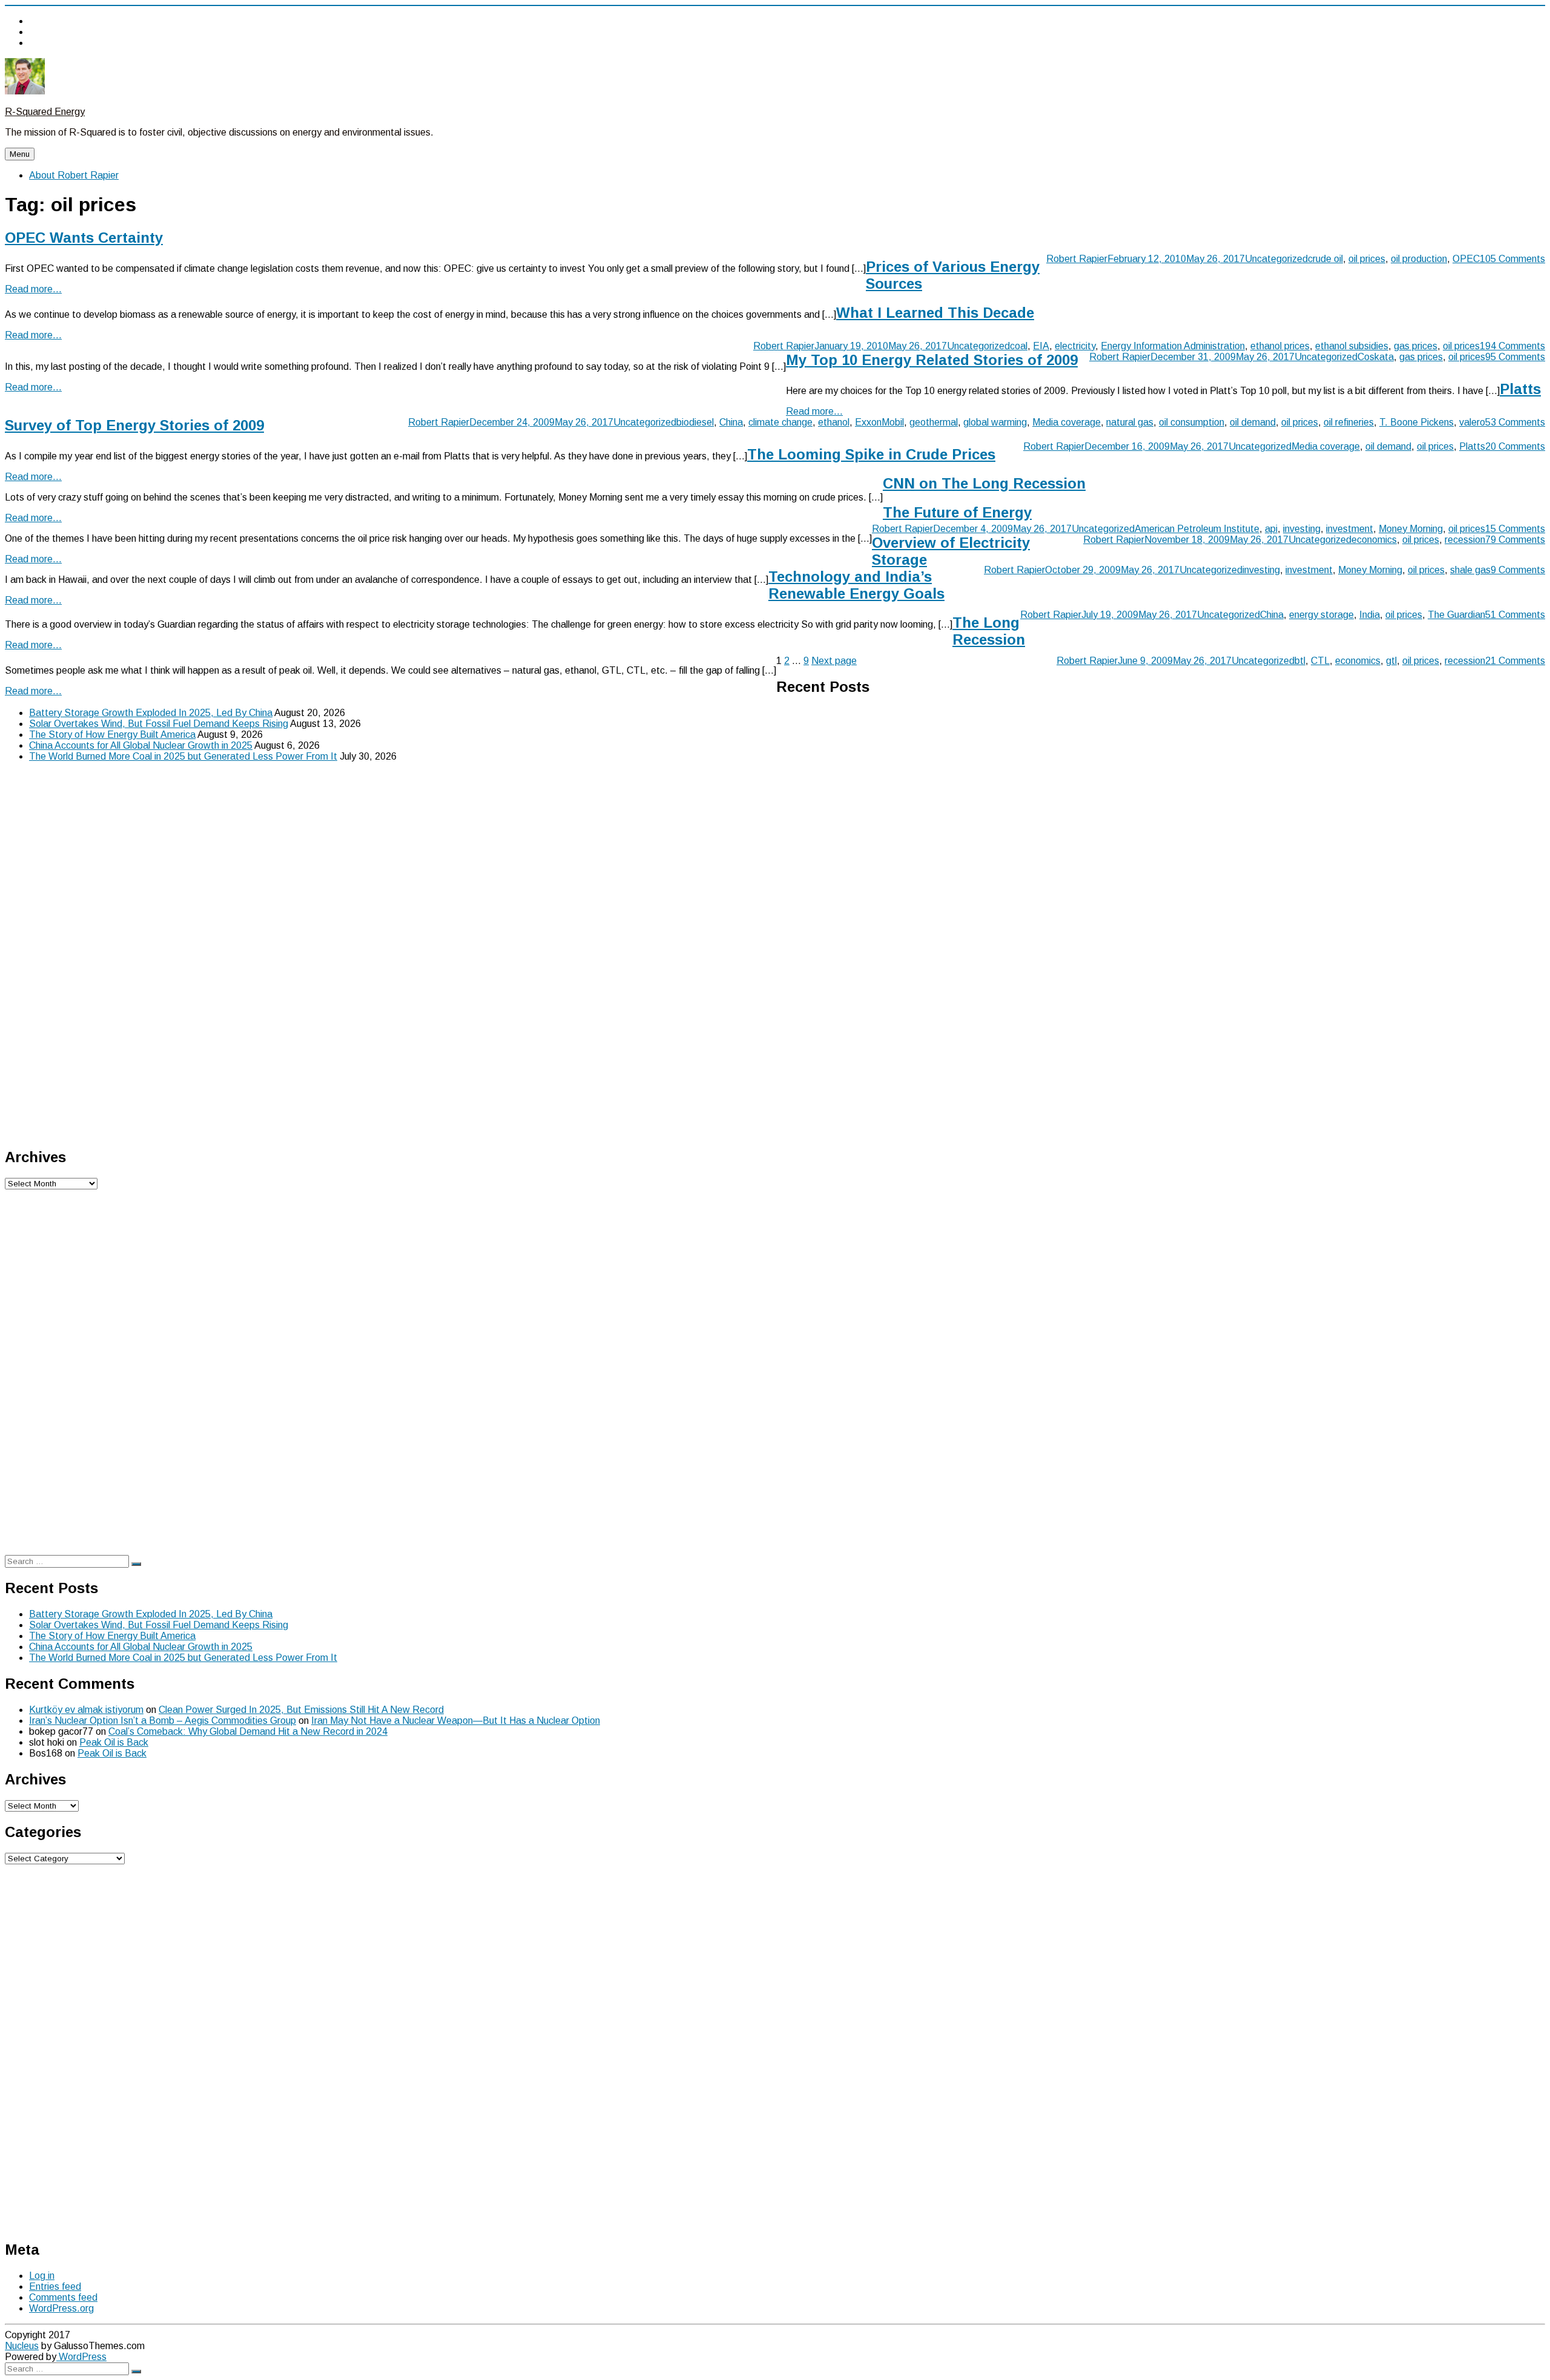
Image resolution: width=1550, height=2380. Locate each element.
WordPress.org (61, 2308)
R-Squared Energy (45, 112)
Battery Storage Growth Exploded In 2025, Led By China (151, 713)
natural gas (1130, 422)
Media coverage (1067, 422)
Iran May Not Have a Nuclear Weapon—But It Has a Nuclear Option (456, 1721)
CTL (1320, 661)
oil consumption (1192, 422)
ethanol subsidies (1352, 346)
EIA (1041, 346)
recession (1465, 540)
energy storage (1321, 615)
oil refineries (1349, 422)
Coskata (1376, 357)
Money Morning (1411, 529)
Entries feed (55, 2286)
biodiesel (695, 422)
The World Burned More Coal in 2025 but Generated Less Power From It (183, 756)
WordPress (81, 2357)
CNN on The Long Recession (984, 483)
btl (1300, 661)
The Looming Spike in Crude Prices (871, 454)
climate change (780, 422)
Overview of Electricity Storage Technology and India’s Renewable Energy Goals (899, 568)
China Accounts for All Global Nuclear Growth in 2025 (141, 745)
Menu (20, 154)
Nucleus (22, 2346)
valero (1472, 422)
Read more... (33, 289)
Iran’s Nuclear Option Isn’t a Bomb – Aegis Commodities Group (163, 1721)
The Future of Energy (957, 512)
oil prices (1367, 259)
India (1370, 615)
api (1271, 529)
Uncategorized (1276, 259)
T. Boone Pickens (1416, 422)
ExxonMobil (879, 422)
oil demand (1253, 422)
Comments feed (63, 2297)
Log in (42, 2276)
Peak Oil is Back (114, 1742)
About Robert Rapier (74, 175)
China (731, 422)
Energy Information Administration (1173, 346)
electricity (1075, 346)
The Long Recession (989, 631)
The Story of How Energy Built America (112, 735)
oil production (1419, 259)
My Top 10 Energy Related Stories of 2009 (932, 360)
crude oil (1325, 259)
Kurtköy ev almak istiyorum (86, 1710)
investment (1350, 529)
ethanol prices (1280, 346)
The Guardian (1456, 615)
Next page (834, 661)
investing (1302, 529)
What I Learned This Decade (935, 313)
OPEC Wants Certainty (84, 238)
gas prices (1416, 346)
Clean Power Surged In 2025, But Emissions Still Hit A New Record (301, 1710)
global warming (995, 422)
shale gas (1470, 570)
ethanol (834, 422)
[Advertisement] (96, 953)
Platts (1472, 446)
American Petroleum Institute (1197, 529)
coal (1019, 346)
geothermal (934, 422)
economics (1374, 540)
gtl (1391, 661)
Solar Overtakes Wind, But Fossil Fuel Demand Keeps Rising (159, 724)
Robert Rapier (1077, 259)
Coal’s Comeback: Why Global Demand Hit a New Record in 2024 (248, 1731)
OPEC (1466, 259)
